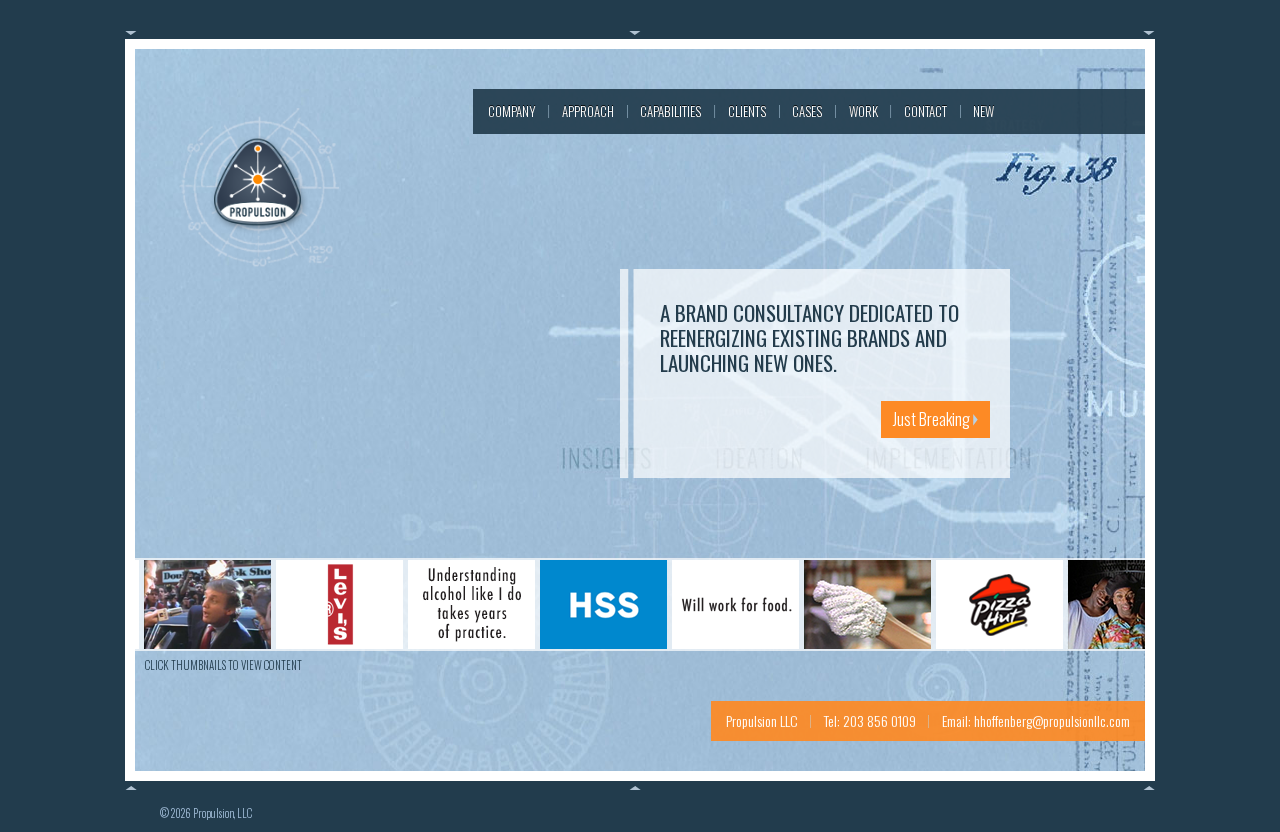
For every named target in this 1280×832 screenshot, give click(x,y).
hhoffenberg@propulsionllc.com (1052, 720)
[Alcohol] (450, 601)
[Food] (714, 601)
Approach (588, 111)
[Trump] (186, 601)
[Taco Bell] (1110, 601)
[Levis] (318, 601)
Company (512, 111)
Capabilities (670, 111)
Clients (747, 111)
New (983, 111)
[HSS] (582, 601)
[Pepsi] (846, 601)
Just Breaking (933, 419)
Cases (807, 111)
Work (863, 111)
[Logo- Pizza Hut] (978, 601)
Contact (925, 111)
